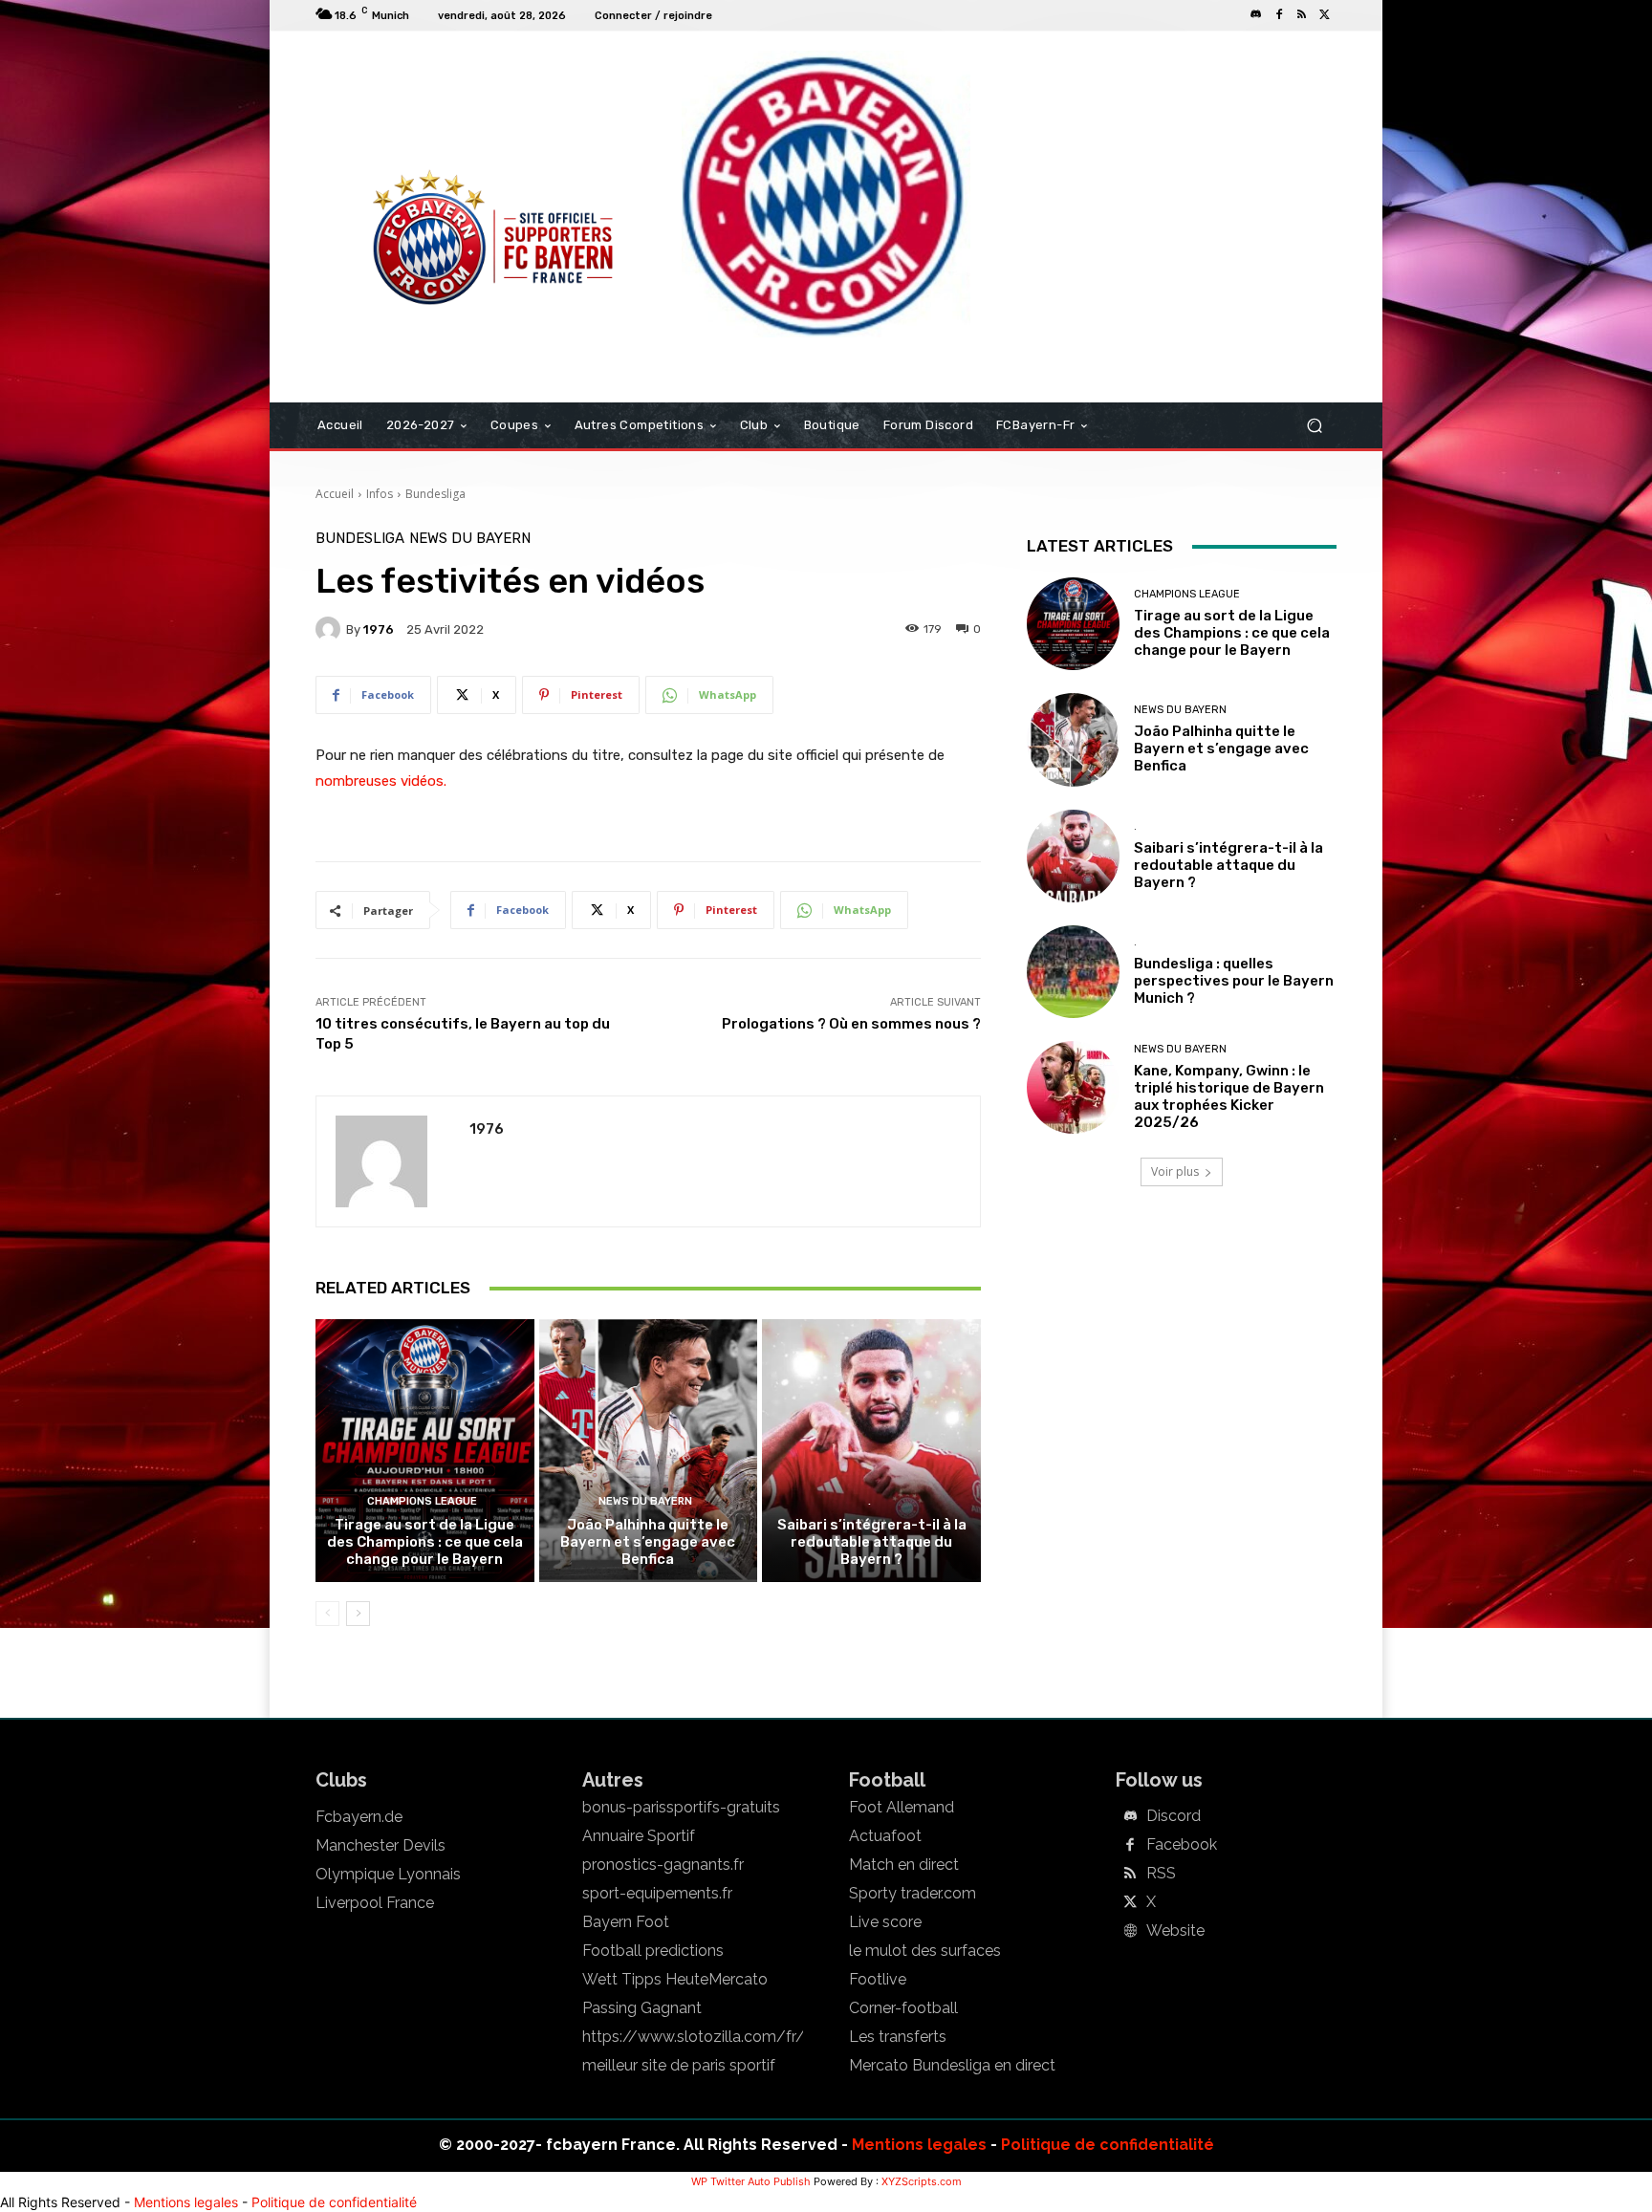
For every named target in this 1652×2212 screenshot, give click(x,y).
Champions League (422, 1501)
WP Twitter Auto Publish (751, 2181)
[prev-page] (327, 1614)
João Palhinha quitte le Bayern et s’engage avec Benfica (648, 1542)
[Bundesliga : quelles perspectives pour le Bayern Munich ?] (1073, 972)
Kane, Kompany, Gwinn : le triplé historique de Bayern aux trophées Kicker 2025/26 (1229, 1096)
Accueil (335, 494)
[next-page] (358, 1614)
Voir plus (1175, 1171)
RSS (1161, 1874)
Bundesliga (435, 494)
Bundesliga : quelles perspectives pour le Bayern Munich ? (1234, 981)
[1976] (331, 629)
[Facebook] (1279, 15)
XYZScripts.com (922, 2181)
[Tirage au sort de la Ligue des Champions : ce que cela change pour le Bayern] (425, 1450)
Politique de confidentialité (1108, 2145)
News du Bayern (470, 539)
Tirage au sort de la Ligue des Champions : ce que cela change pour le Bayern (425, 1542)
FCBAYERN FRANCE (419, 109)
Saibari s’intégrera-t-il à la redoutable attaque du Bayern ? (872, 1542)
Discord (1174, 1816)
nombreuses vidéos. (381, 781)
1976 (379, 629)
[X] (1325, 15)
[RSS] (1302, 15)
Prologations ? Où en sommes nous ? (851, 1024)
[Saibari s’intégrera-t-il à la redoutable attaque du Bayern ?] (871, 1450)
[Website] (1130, 1932)
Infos (380, 494)
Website (1175, 1931)
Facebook (1182, 1845)
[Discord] (1256, 15)
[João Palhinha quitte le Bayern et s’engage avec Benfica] (649, 1450)
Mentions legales (919, 2145)
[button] (1314, 426)
